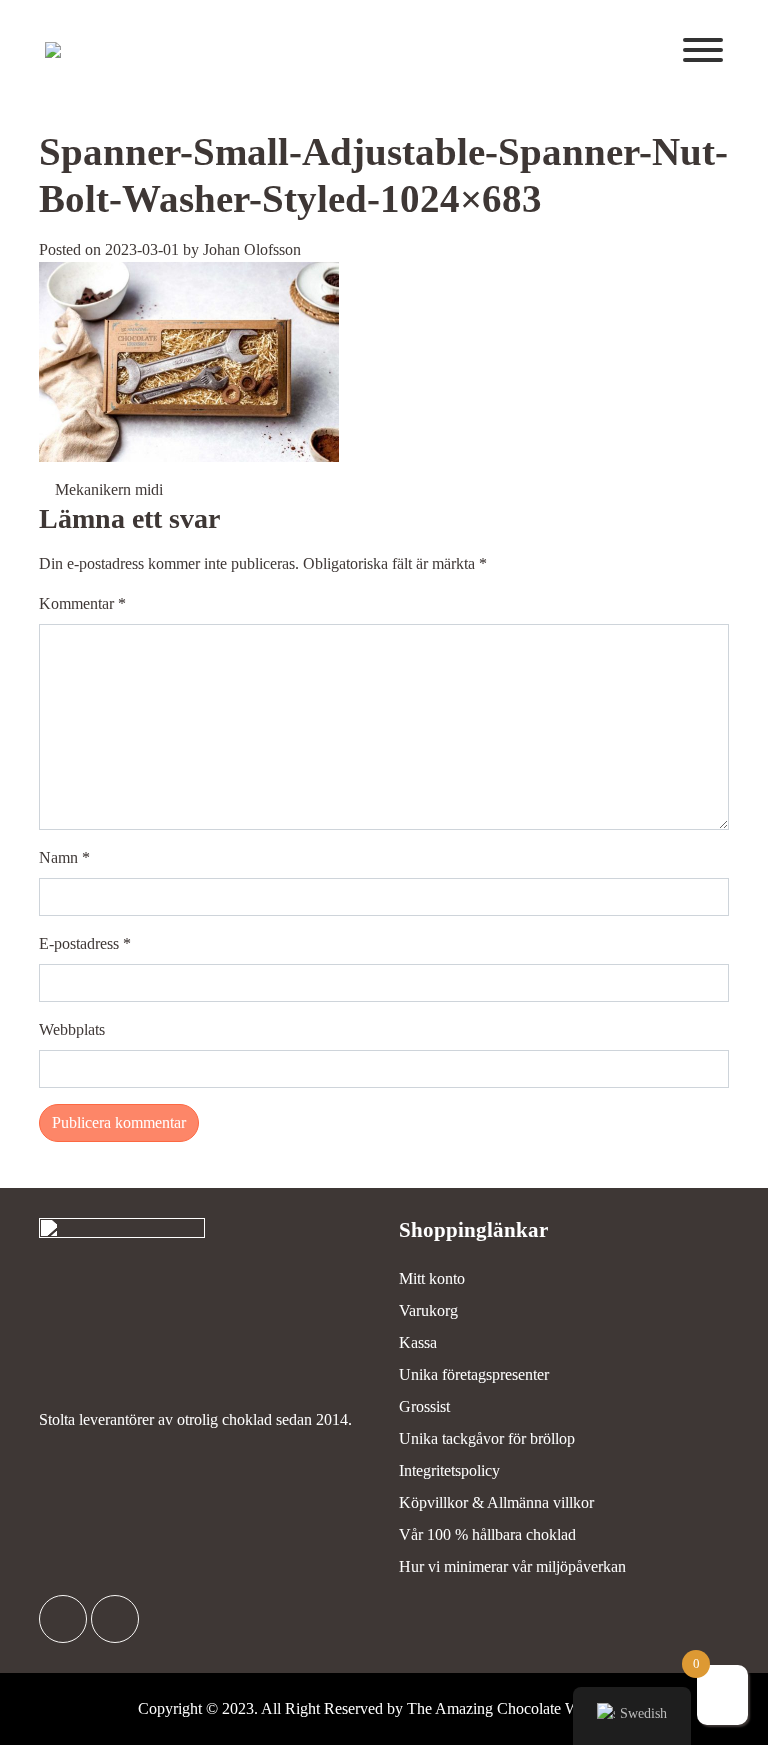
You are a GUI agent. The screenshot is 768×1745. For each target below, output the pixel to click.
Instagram (116, 1620)
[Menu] (703, 50)
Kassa (418, 1342)
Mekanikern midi (107, 489)
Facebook (64, 1620)
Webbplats (72, 1029)
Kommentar (82, 603)
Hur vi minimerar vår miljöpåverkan (512, 1566)
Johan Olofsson (252, 249)
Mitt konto (432, 1278)
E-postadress (85, 943)
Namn (64, 857)
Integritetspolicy (449, 1470)
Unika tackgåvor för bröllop (487, 1438)
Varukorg (428, 1310)
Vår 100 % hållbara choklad (487, 1534)
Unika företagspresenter (474, 1374)
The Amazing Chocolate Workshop (518, 1708)
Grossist (424, 1406)
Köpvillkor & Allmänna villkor (496, 1502)
